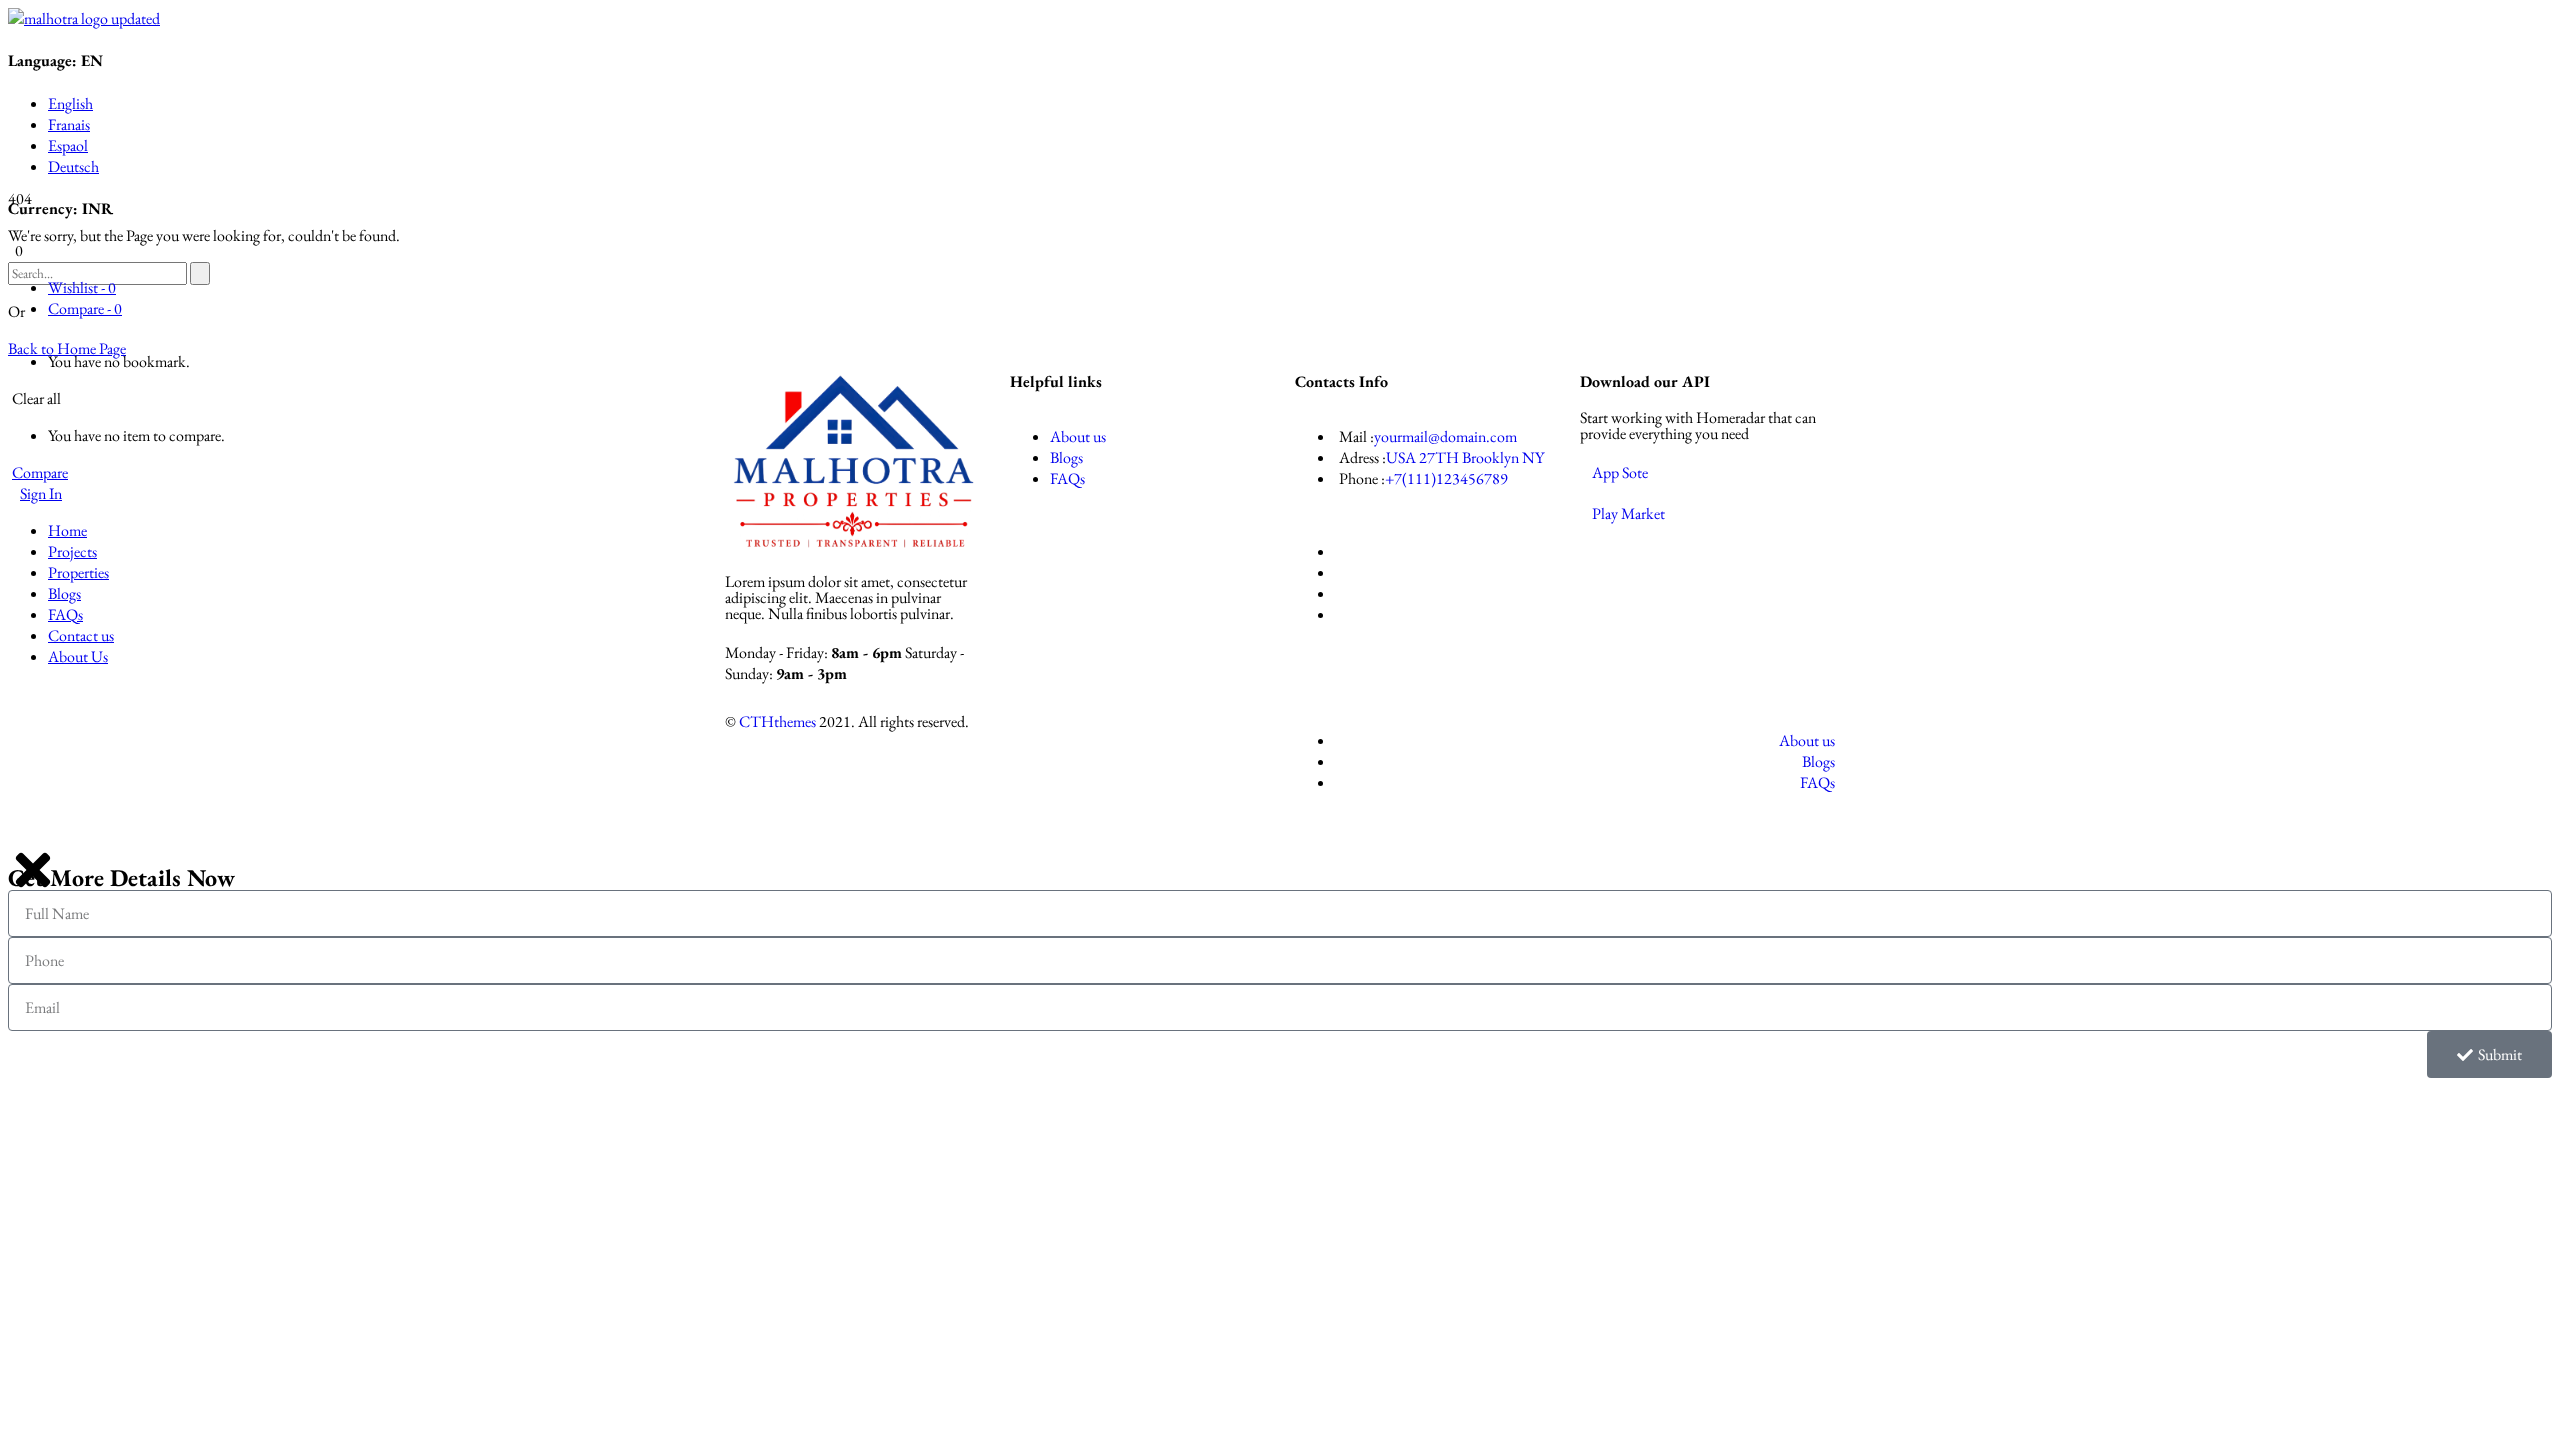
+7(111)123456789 (1446, 478)
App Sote (1620, 472)
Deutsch (73, 166)
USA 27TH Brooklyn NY (1465, 457)
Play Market (1628, 513)
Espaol (68, 145)
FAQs (1067, 478)
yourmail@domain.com (1445, 436)
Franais (69, 124)
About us (1078, 436)
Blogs (1066, 457)
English (70, 103)
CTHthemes (777, 721)
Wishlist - (82, 287)
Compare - (85, 308)
